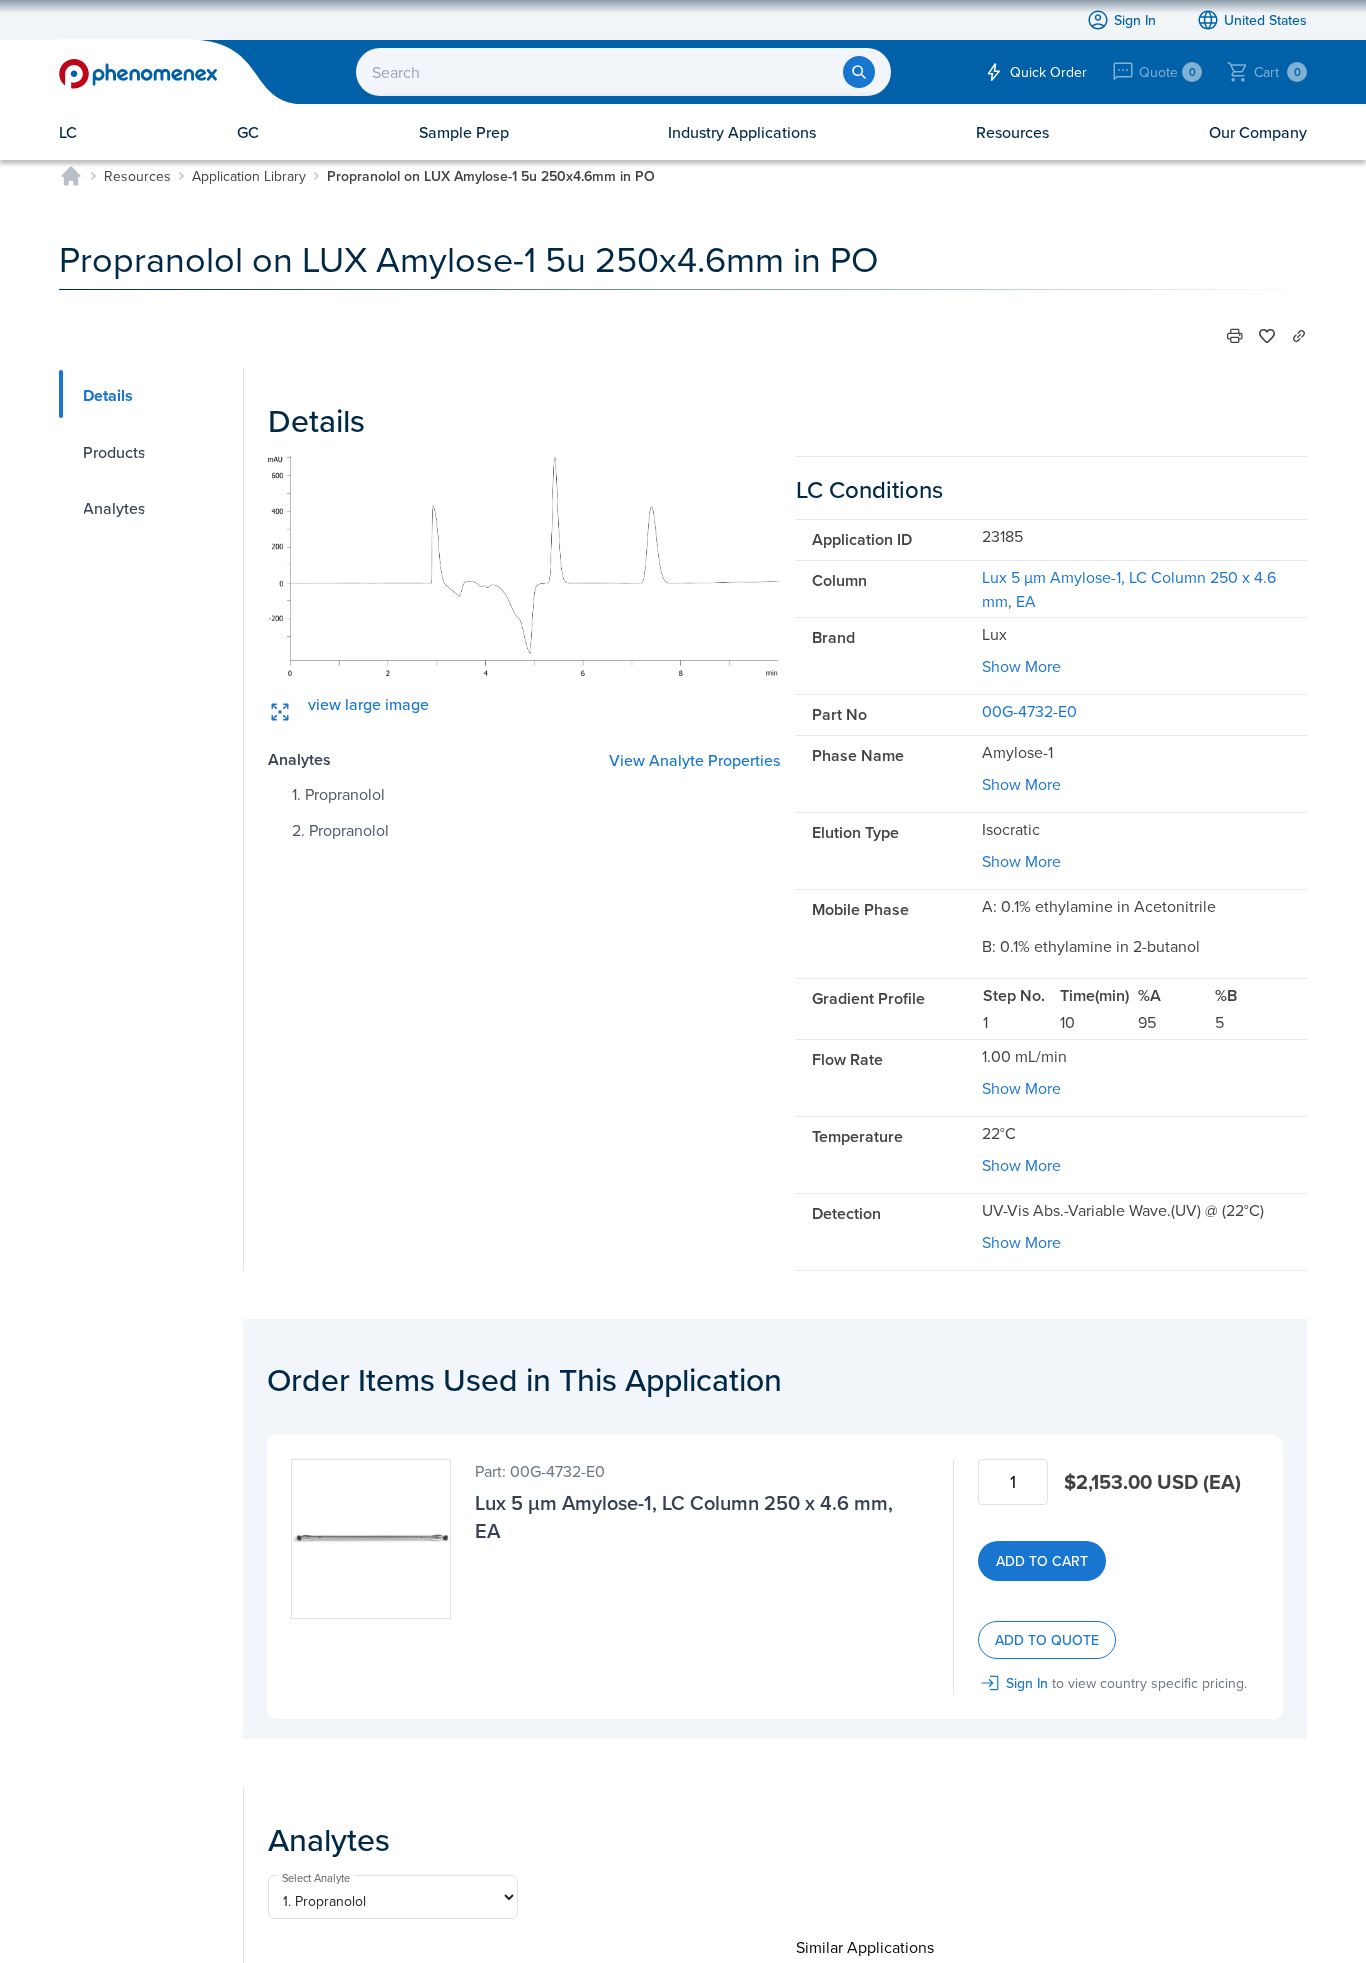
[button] (1235, 336)
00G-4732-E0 (1029, 711)
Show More (1021, 666)
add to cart (1042, 1561)
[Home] (71, 176)
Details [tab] (108, 395)
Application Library (249, 176)
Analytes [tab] (114, 508)
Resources (137, 176)
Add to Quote (1047, 1640)
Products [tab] (114, 452)
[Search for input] (859, 72)
